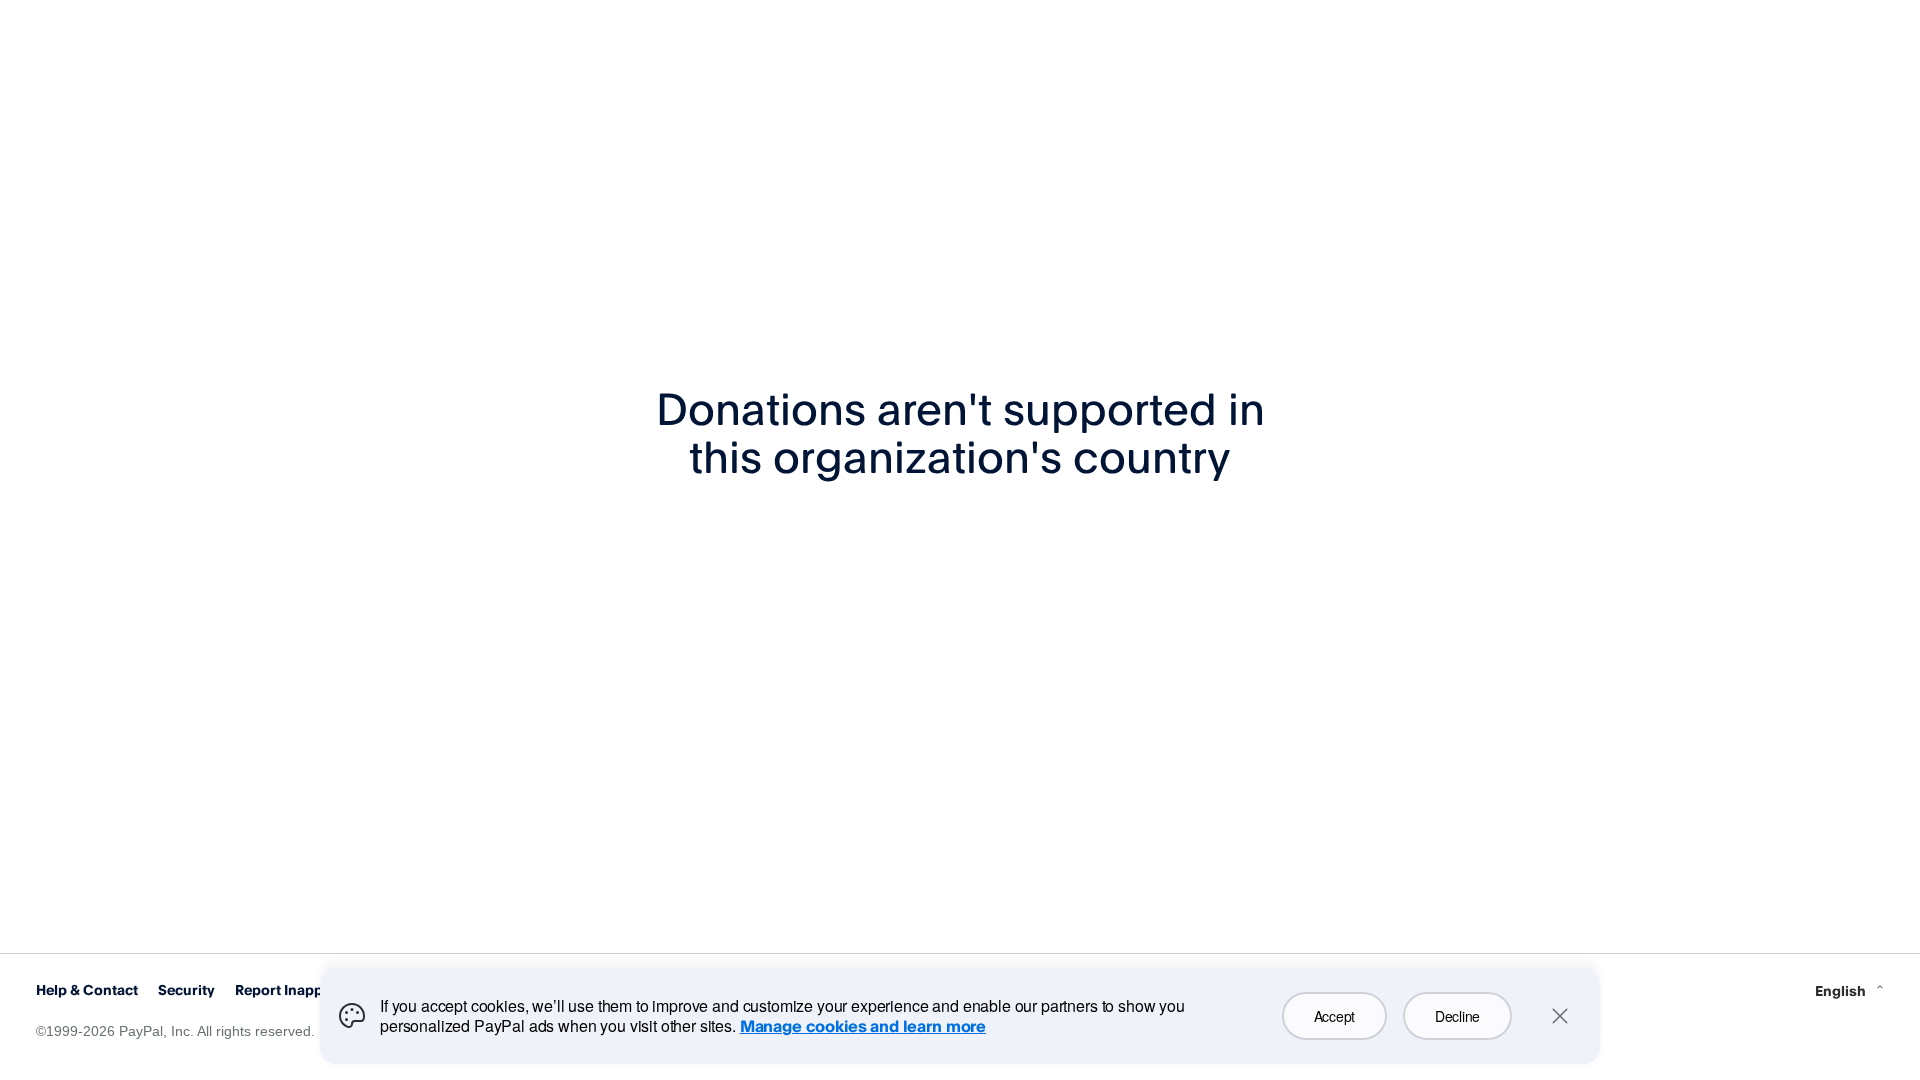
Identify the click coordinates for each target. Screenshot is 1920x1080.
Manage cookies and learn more (863, 1026)
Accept (1334, 1016)
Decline (1457, 1016)
